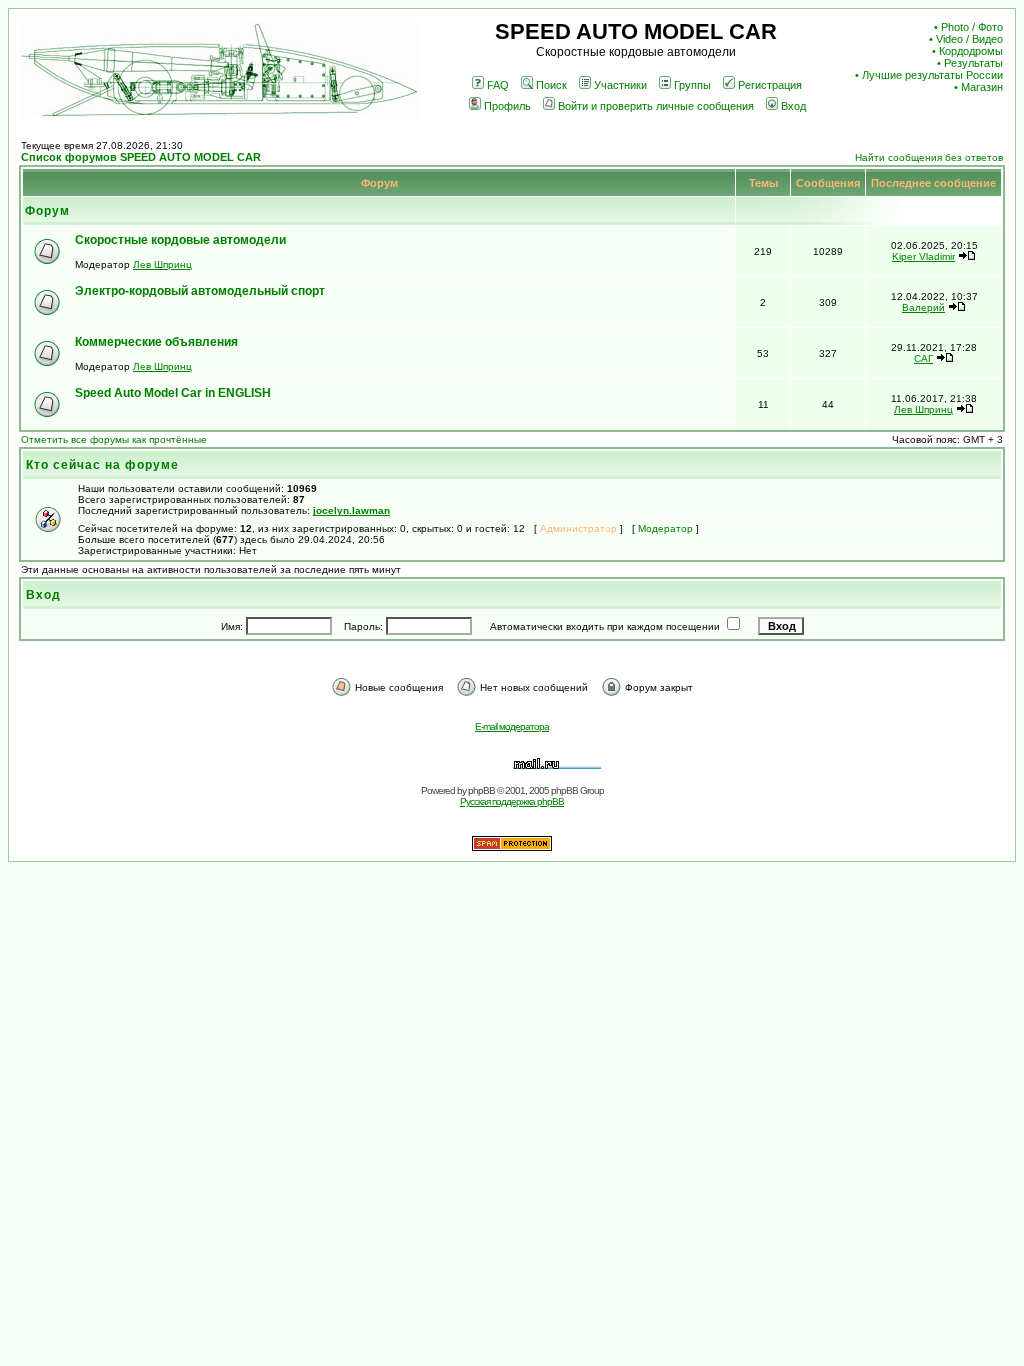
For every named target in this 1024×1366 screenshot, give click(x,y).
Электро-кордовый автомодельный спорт (200, 291)
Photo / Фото (972, 27)
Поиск (551, 85)
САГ (923, 358)
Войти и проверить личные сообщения (656, 106)
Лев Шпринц (162, 264)
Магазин (982, 87)
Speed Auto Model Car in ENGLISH (173, 393)
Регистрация (770, 85)
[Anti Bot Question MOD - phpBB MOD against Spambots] (512, 847)
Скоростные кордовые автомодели (180, 240)
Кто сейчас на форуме (102, 465)
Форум (47, 211)
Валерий (923, 307)
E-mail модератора (512, 726)
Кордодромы (971, 51)
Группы (692, 85)
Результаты (973, 63)
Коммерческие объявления (156, 342)
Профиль (507, 106)
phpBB (481, 790)
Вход (793, 106)
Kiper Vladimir (923, 256)
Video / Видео (969, 39)
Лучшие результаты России (932, 75)
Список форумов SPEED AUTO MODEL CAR (141, 157)
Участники (620, 85)
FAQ (498, 85)
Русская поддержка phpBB (512, 801)
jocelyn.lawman (351, 510)
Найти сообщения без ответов (929, 157)
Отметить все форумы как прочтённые (114, 439)
